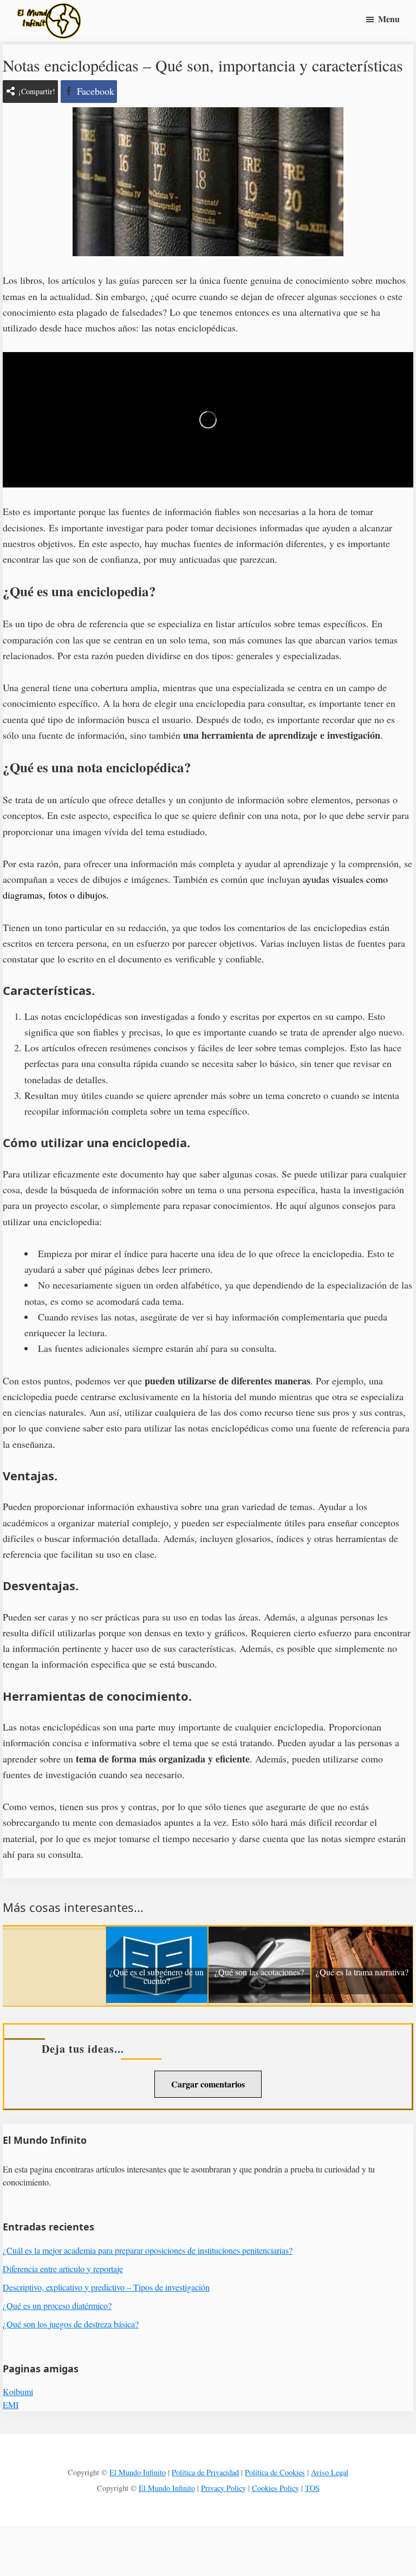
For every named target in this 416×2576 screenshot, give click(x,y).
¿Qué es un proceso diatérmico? (57, 2305)
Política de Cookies (275, 2472)
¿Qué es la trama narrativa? (362, 1973)
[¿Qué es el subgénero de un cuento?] (157, 1934)
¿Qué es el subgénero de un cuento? (157, 1977)
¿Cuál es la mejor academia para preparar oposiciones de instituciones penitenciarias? (148, 2250)
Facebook (96, 91)
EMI (11, 2405)
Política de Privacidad (205, 2472)
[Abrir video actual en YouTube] (208, 420)
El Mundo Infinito (138, 2472)
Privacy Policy (223, 2488)
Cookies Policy (275, 2488)
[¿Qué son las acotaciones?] (259, 1934)
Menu (389, 19)
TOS (312, 2488)
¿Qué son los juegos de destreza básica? (71, 2324)
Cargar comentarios (208, 2084)
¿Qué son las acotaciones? (259, 1973)
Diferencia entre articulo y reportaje (63, 2269)
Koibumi (18, 2392)
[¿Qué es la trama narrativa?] (362, 1934)
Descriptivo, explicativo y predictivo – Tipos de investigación (106, 2287)
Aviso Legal (330, 2472)
